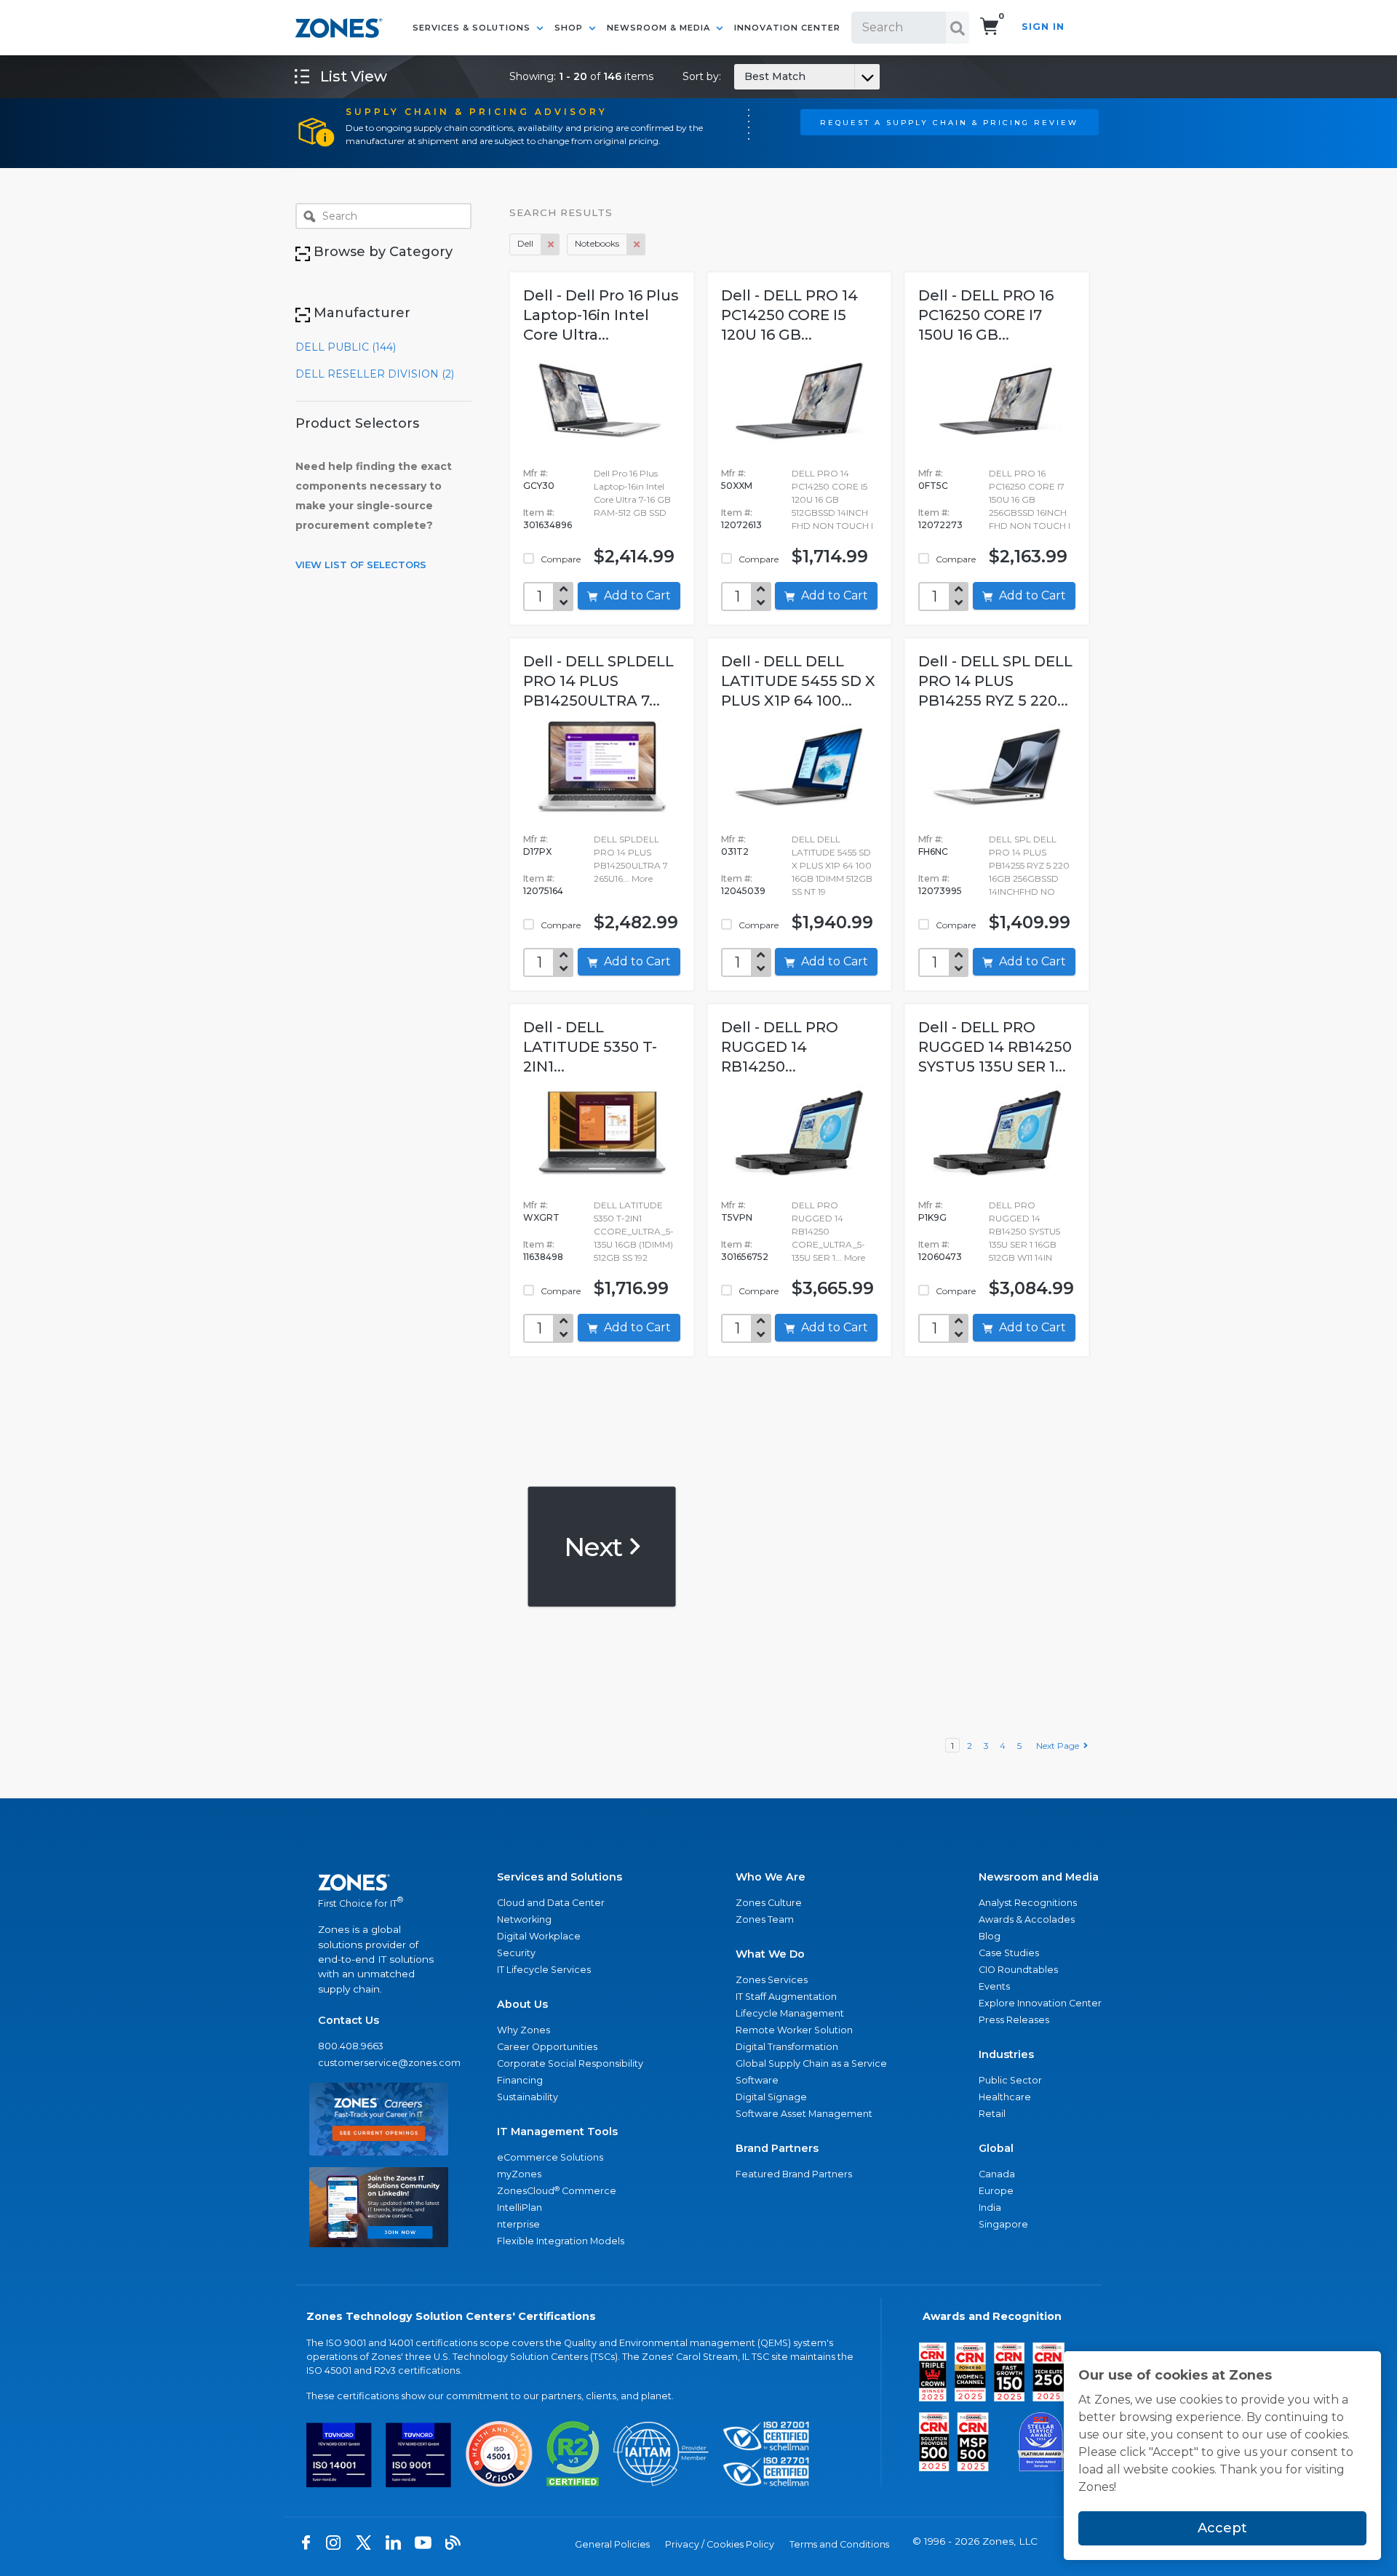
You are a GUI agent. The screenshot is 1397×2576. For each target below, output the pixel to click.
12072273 (940, 525)
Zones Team (765, 1919)
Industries (1006, 2054)
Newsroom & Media (660, 28)
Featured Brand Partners (794, 2174)
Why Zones (524, 2030)
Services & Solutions (473, 28)
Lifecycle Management (790, 2013)
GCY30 (539, 486)
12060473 (940, 1257)
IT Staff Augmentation (786, 1997)
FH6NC (933, 852)
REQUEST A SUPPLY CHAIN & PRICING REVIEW (949, 122)
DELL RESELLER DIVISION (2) (375, 374)
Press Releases (1014, 2020)
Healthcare (1005, 2097)
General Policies (612, 2544)
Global (996, 2148)
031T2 (735, 852)
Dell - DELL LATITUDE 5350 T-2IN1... (590, 1047)
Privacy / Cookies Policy (720, 2544)
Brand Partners (777, 2148)
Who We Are (771, 1877)
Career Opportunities (547, 2047)
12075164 (543, 891)
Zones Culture (769, 1903)
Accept (1222, 2528)
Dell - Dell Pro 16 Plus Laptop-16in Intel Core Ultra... (601, 315)
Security (516, 1953)
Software (757, 2080)
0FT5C (933, 486)
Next (596, 1546)
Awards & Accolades (1027, 1919)
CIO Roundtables (1018, 1970)
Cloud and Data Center (551, 1903)
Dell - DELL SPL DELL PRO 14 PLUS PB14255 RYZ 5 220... (995, 681)
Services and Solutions (560, 1877)
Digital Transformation (787, 2047)
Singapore (1003, 2224)
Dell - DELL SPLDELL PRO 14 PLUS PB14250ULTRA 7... (598, 681)
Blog (990, 1936)
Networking (524, 1919)
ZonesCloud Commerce (557, 2191)
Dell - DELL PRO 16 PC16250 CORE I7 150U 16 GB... (986, 315)
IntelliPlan (520, 2208)
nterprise (518, 2224)
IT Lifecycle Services (544, 1970)
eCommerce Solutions (550, 2157)
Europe (996, 2191)
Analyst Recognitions (1028, 1903)
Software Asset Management (804, 2114)
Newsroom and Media (1039, 1877)
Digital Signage (771, 2097)
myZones (519, 2174)
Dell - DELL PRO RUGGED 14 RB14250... (780, 1047)
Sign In (1043, 27)
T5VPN (737, 1217)
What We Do (770, 1954)
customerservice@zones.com (379, 2063)
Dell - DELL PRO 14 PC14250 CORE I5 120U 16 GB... (789, 315)
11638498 (543, 1257)
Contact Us (349, 2020)
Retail (992, 2114)
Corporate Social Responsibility (570, 2063)
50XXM (737, 486)
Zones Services (772, 1980)
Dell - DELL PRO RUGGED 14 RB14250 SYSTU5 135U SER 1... (995, 1047)
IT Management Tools (557, 2132)
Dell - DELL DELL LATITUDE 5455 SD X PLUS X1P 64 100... (798, 681)
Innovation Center (787, 28)
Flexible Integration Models (561, 2241)
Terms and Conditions (839, 2544)
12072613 (741, 525)
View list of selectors (361, 565)
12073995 (940, 891)
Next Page (1060, 1746)
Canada (997, 2174)
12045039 (743, 891)
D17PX (537, 852)
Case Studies (1009, 1953)
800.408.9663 (351, 2046)
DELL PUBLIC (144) (346, 347)
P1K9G (932, 1217)
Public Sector (1010, 2080)
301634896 (548, 525)
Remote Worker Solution (794, 2030)
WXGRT (541, 1217)
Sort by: (744, 76)
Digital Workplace (539, 1936)
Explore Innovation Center (1040, 2003)
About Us (522, 2004)
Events (994, 1986)
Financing (520, 2080)
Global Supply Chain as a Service (811, 2063)
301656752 (745, 1257)
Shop (570, 28)
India (990, 2208)
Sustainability (528, 2097)
